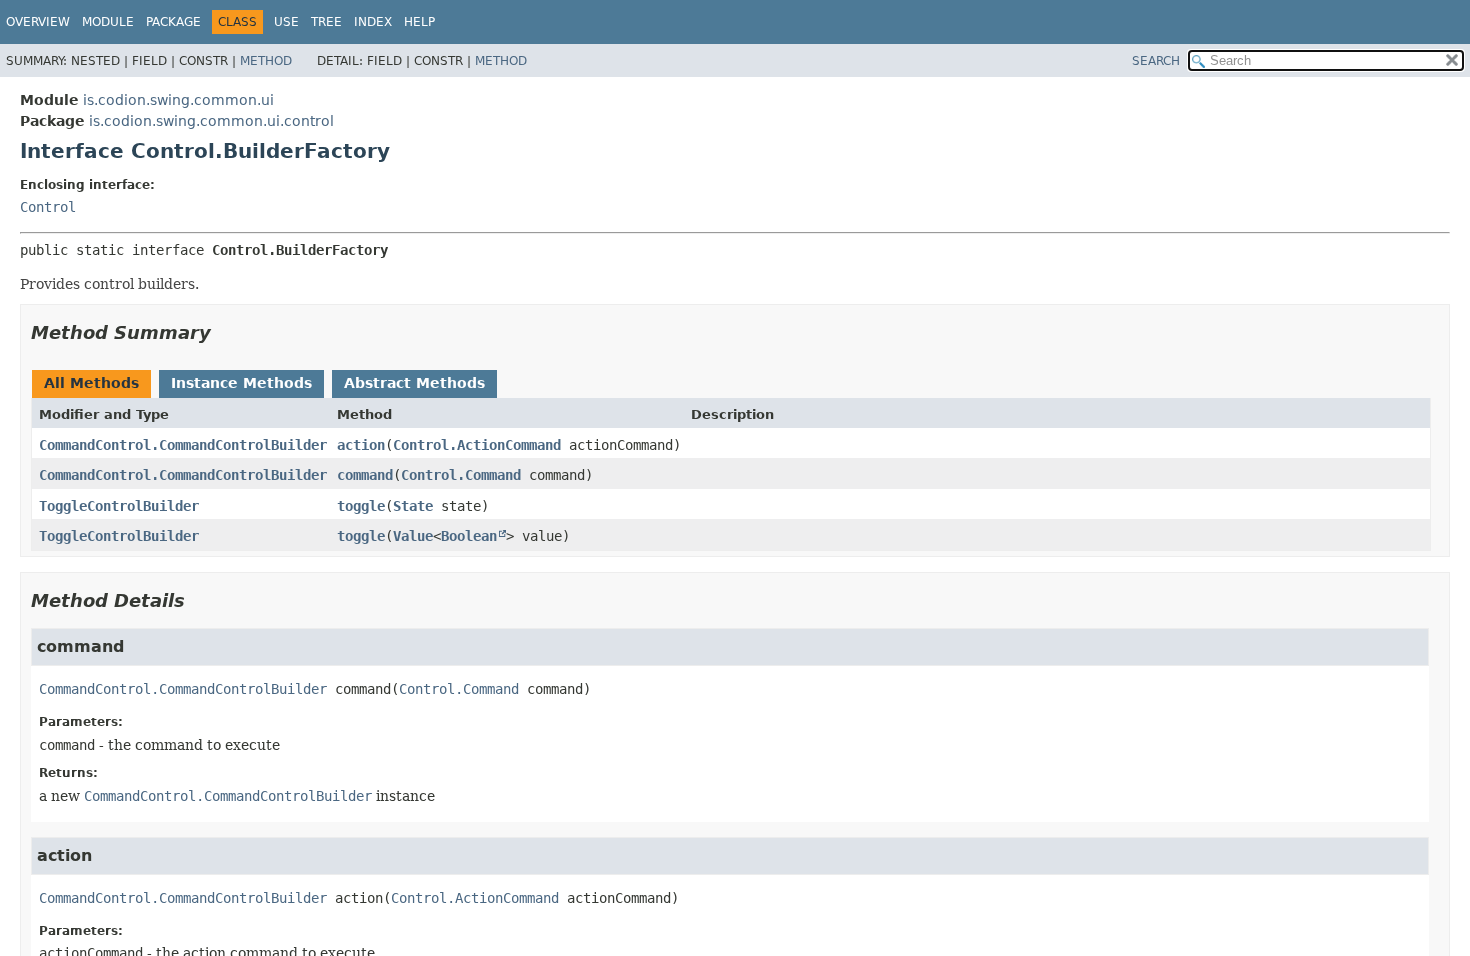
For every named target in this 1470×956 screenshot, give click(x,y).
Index (373, 22)
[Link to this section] (225, 332)
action (361, 445)
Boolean (469, 536)
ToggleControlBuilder (119, 506)
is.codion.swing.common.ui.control (211, 121)
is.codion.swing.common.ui (178, 100)
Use (286, 22)
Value (413, 536)
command (365, 475)
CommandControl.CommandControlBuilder (183, 445)
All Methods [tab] (91, 383)
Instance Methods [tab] (241, 383)
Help (419, 22)
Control (48, 207)
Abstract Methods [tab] (414, 383)
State (413, 506)
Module (108, 22)
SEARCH (1156, 61)
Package (173, 22)
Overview (38, 22)
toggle (361, 506)
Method (266, 61)
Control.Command (461, 475)
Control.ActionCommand (477, 445)
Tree (326, 22)
